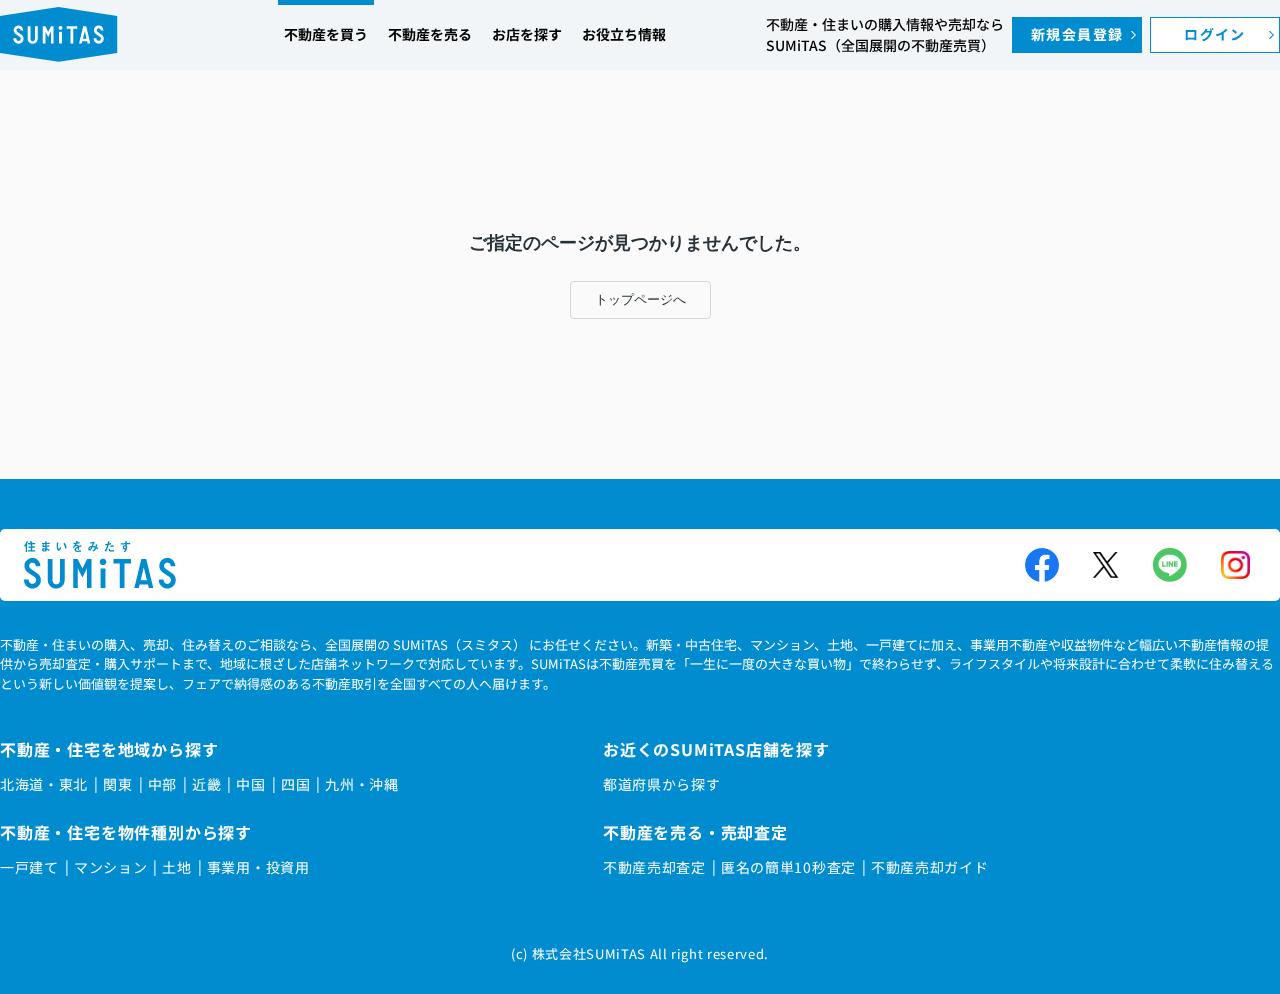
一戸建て (29, 867)
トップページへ (640, 299)
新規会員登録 (1077, 34)
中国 (250, 784)
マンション (111, 867)
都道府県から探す (662, 784)
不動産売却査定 (654, 867)
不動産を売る (430, 34)
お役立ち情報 (624, 34)
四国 (295, 784)
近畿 (206, 784)
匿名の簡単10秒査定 (788, 867)
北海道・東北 (44, 784)
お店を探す (527, 34)
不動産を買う (326, 34)
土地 (176, 867)
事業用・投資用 (258, 867)
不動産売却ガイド (930, 867)
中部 (162, 784)
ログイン (1215, 34)
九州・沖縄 (362, 784)
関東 (117, 784)
